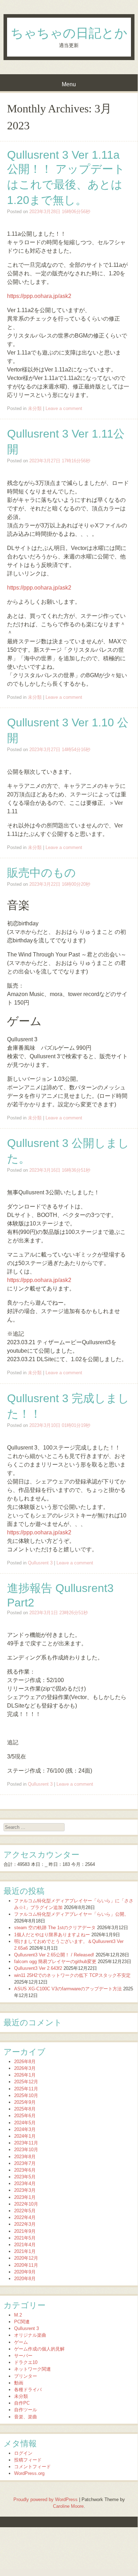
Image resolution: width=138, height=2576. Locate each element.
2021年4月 (25, 2245)
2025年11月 (26, 2089)
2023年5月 (25, 2177)
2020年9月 (25, 2272)
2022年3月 (25, 2224)
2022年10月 (26, 2204)
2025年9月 (25, 2102)
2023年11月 (26, 2143)
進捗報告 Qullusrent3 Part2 (60, 1595)
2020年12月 (26, 2258)
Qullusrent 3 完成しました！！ (68, 1406)
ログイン (23, 2453)
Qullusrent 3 (40, 1563)
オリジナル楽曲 (30, 2335)
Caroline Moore (68, 2506)
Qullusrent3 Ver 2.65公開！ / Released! (54, 1955)
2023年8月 (25, 2157)
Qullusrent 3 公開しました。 (68, 1151)
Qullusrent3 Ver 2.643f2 (38, 1968)
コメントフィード (32, 2467)
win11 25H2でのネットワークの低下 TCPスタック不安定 (72, 1975)
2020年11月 (26, 2265)
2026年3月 (25, 2068)
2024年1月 (25, 2136)
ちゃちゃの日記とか (69, 33)
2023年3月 (25, 2190)
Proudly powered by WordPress (46, 2499)
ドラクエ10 (26, 2362)
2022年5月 (25, 2211)
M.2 (18, 2315)
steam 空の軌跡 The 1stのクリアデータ (55, 1928)
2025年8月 (25, 2109)
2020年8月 (25, 2279)
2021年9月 (25, 2231)
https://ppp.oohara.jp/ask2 (39, 296)
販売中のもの (41, 873)
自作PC (22, 2403)
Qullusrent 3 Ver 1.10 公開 (68, 730)
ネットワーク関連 (32, 2369)
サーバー (23, 2356)
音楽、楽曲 (26, 2417)
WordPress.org (29, 2473)
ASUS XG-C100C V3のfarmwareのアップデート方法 (68, 1989)
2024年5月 (25, 2123)
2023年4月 (25, 2183)
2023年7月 (25, 2163)
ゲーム (21, 2342)
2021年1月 (25, 2251)
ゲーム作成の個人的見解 (39, 2349)
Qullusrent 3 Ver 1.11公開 (66, 441)
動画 (19, 2383)
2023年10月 (26, 2150)
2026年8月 (25, 2062)
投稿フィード (28, 2460)
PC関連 (22, 2322)
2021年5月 (25, 2238)
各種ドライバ (28, 2390)
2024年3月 (25, 2129)
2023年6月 (25, 2170)
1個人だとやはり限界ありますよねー (52, 1935)
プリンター (26, 2376)
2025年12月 (26, 2082)
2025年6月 (25, 2116)
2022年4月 (25, 2217)
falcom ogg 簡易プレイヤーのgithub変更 (55, 1962)
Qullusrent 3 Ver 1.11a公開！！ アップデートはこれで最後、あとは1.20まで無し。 (66, 177)
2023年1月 (25, 2197)
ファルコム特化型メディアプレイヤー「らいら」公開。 (71, 1914)
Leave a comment (64, 408)
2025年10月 (26, 2095)
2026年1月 (25, 2075)
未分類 (35, 408)
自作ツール (26, 2410)
